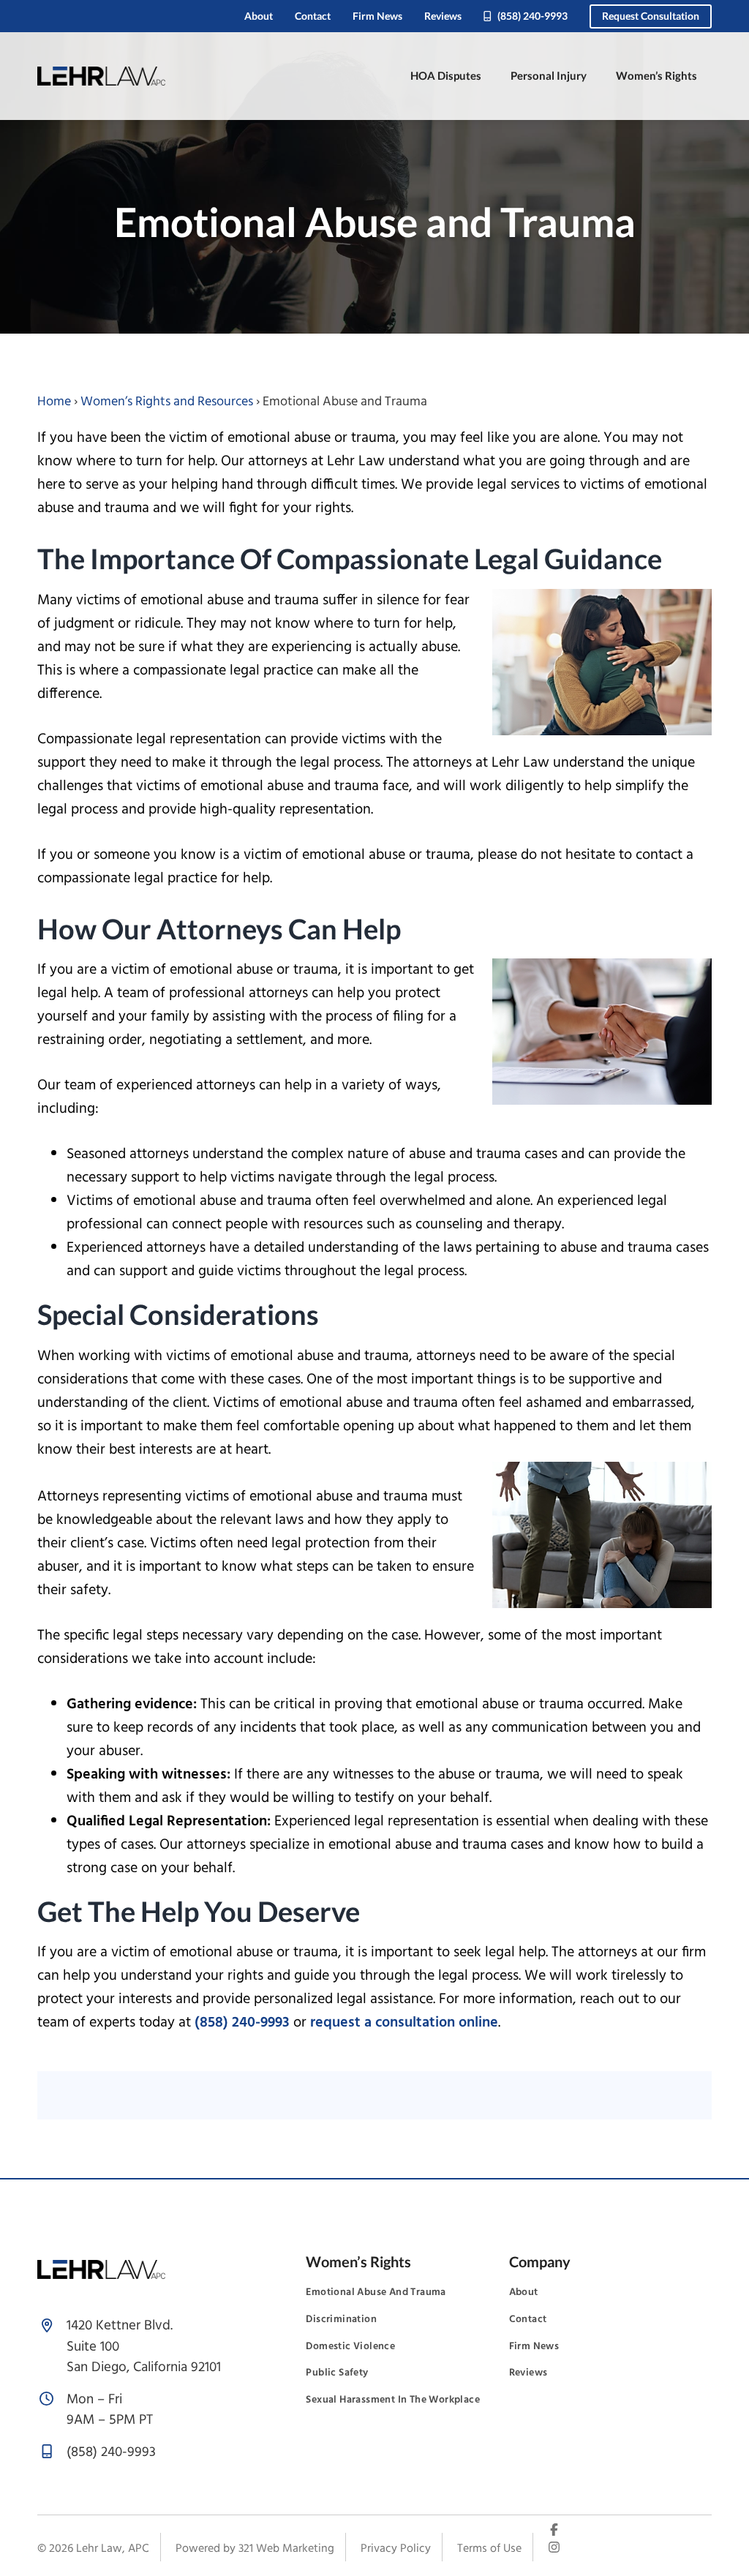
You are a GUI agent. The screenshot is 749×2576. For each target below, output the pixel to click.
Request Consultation (651, 16)
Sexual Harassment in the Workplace (393, 2400)
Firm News (377, 16)
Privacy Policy (396, 2549)
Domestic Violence (350, 2347)
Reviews (443, 16)
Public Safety (337, 2373)
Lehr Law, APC (113, 2549)
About (259, 16)
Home (54, 402)
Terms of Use (489, 2549)
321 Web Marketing (286, 2549)
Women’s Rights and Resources (167, 402)
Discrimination (341, 2320)
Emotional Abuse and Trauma (376, 2293)
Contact (313, 16)
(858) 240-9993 (531, 16)
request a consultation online (404, 2023)
